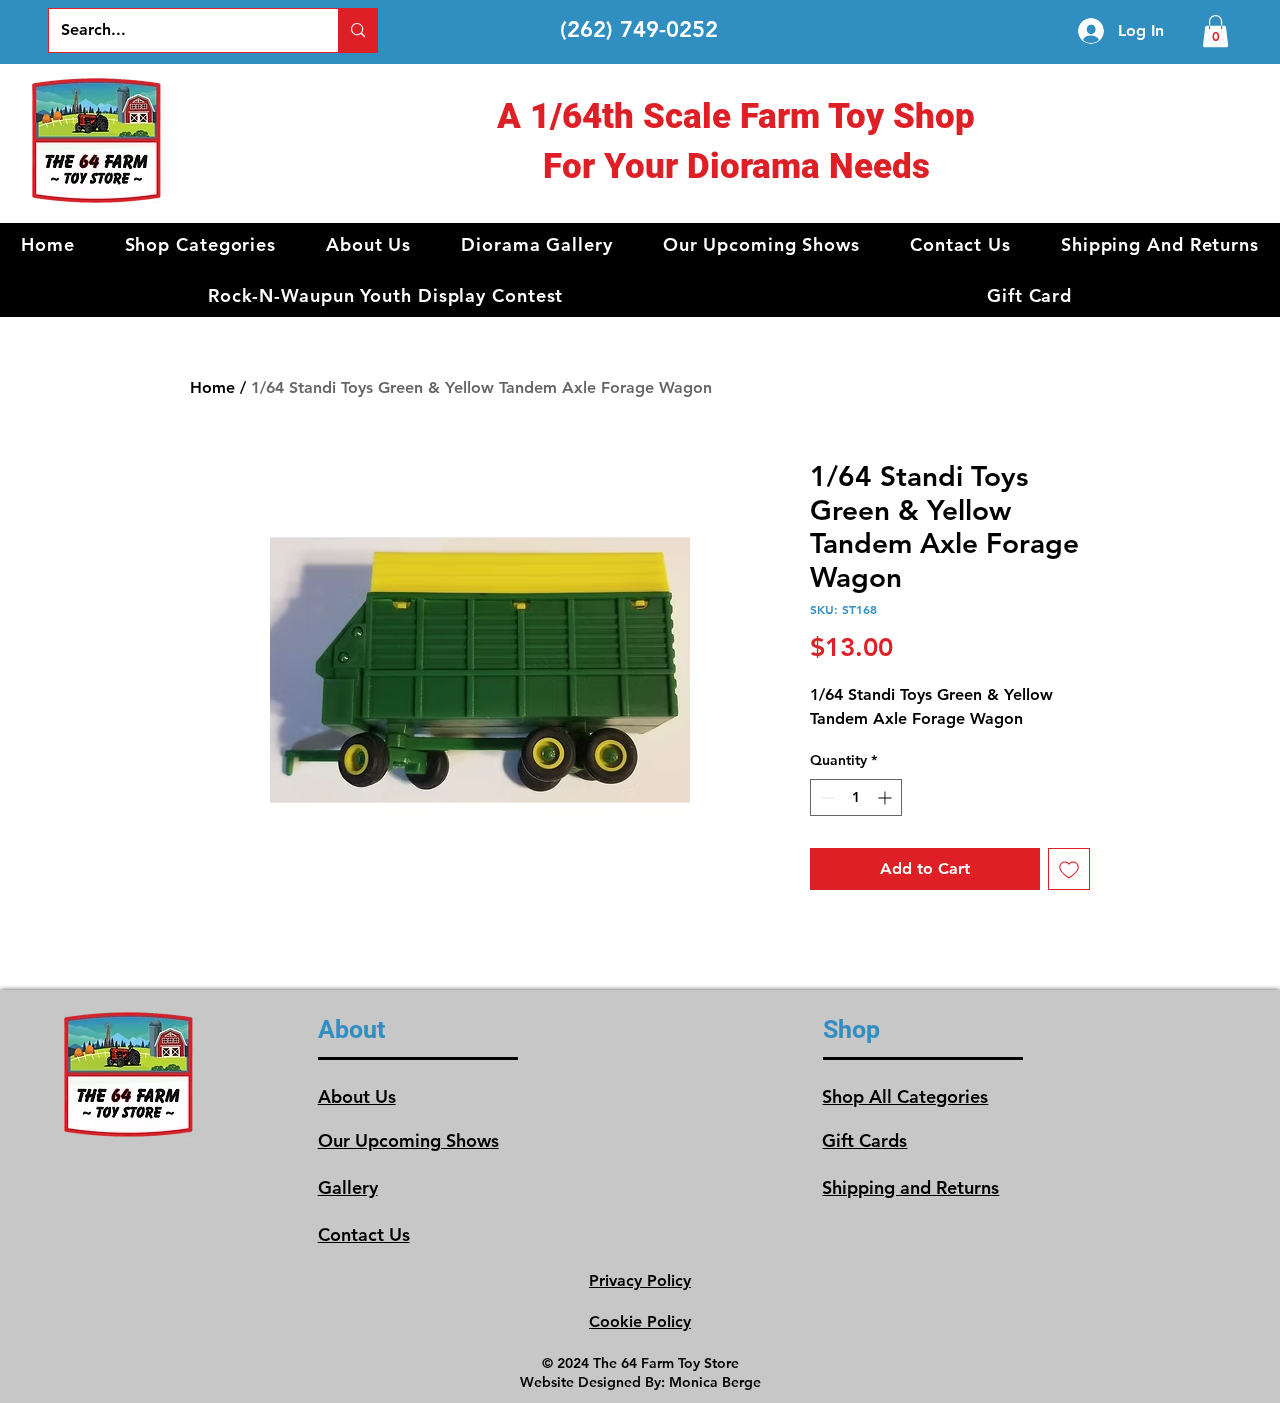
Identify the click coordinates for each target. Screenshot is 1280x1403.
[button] (201, 244)
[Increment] (886, 797)
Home (212, 387)
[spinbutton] (856, 797)
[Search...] (357, 30)
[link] (1215, 31)
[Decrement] (825, 797)
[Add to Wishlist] (1069, 869)
